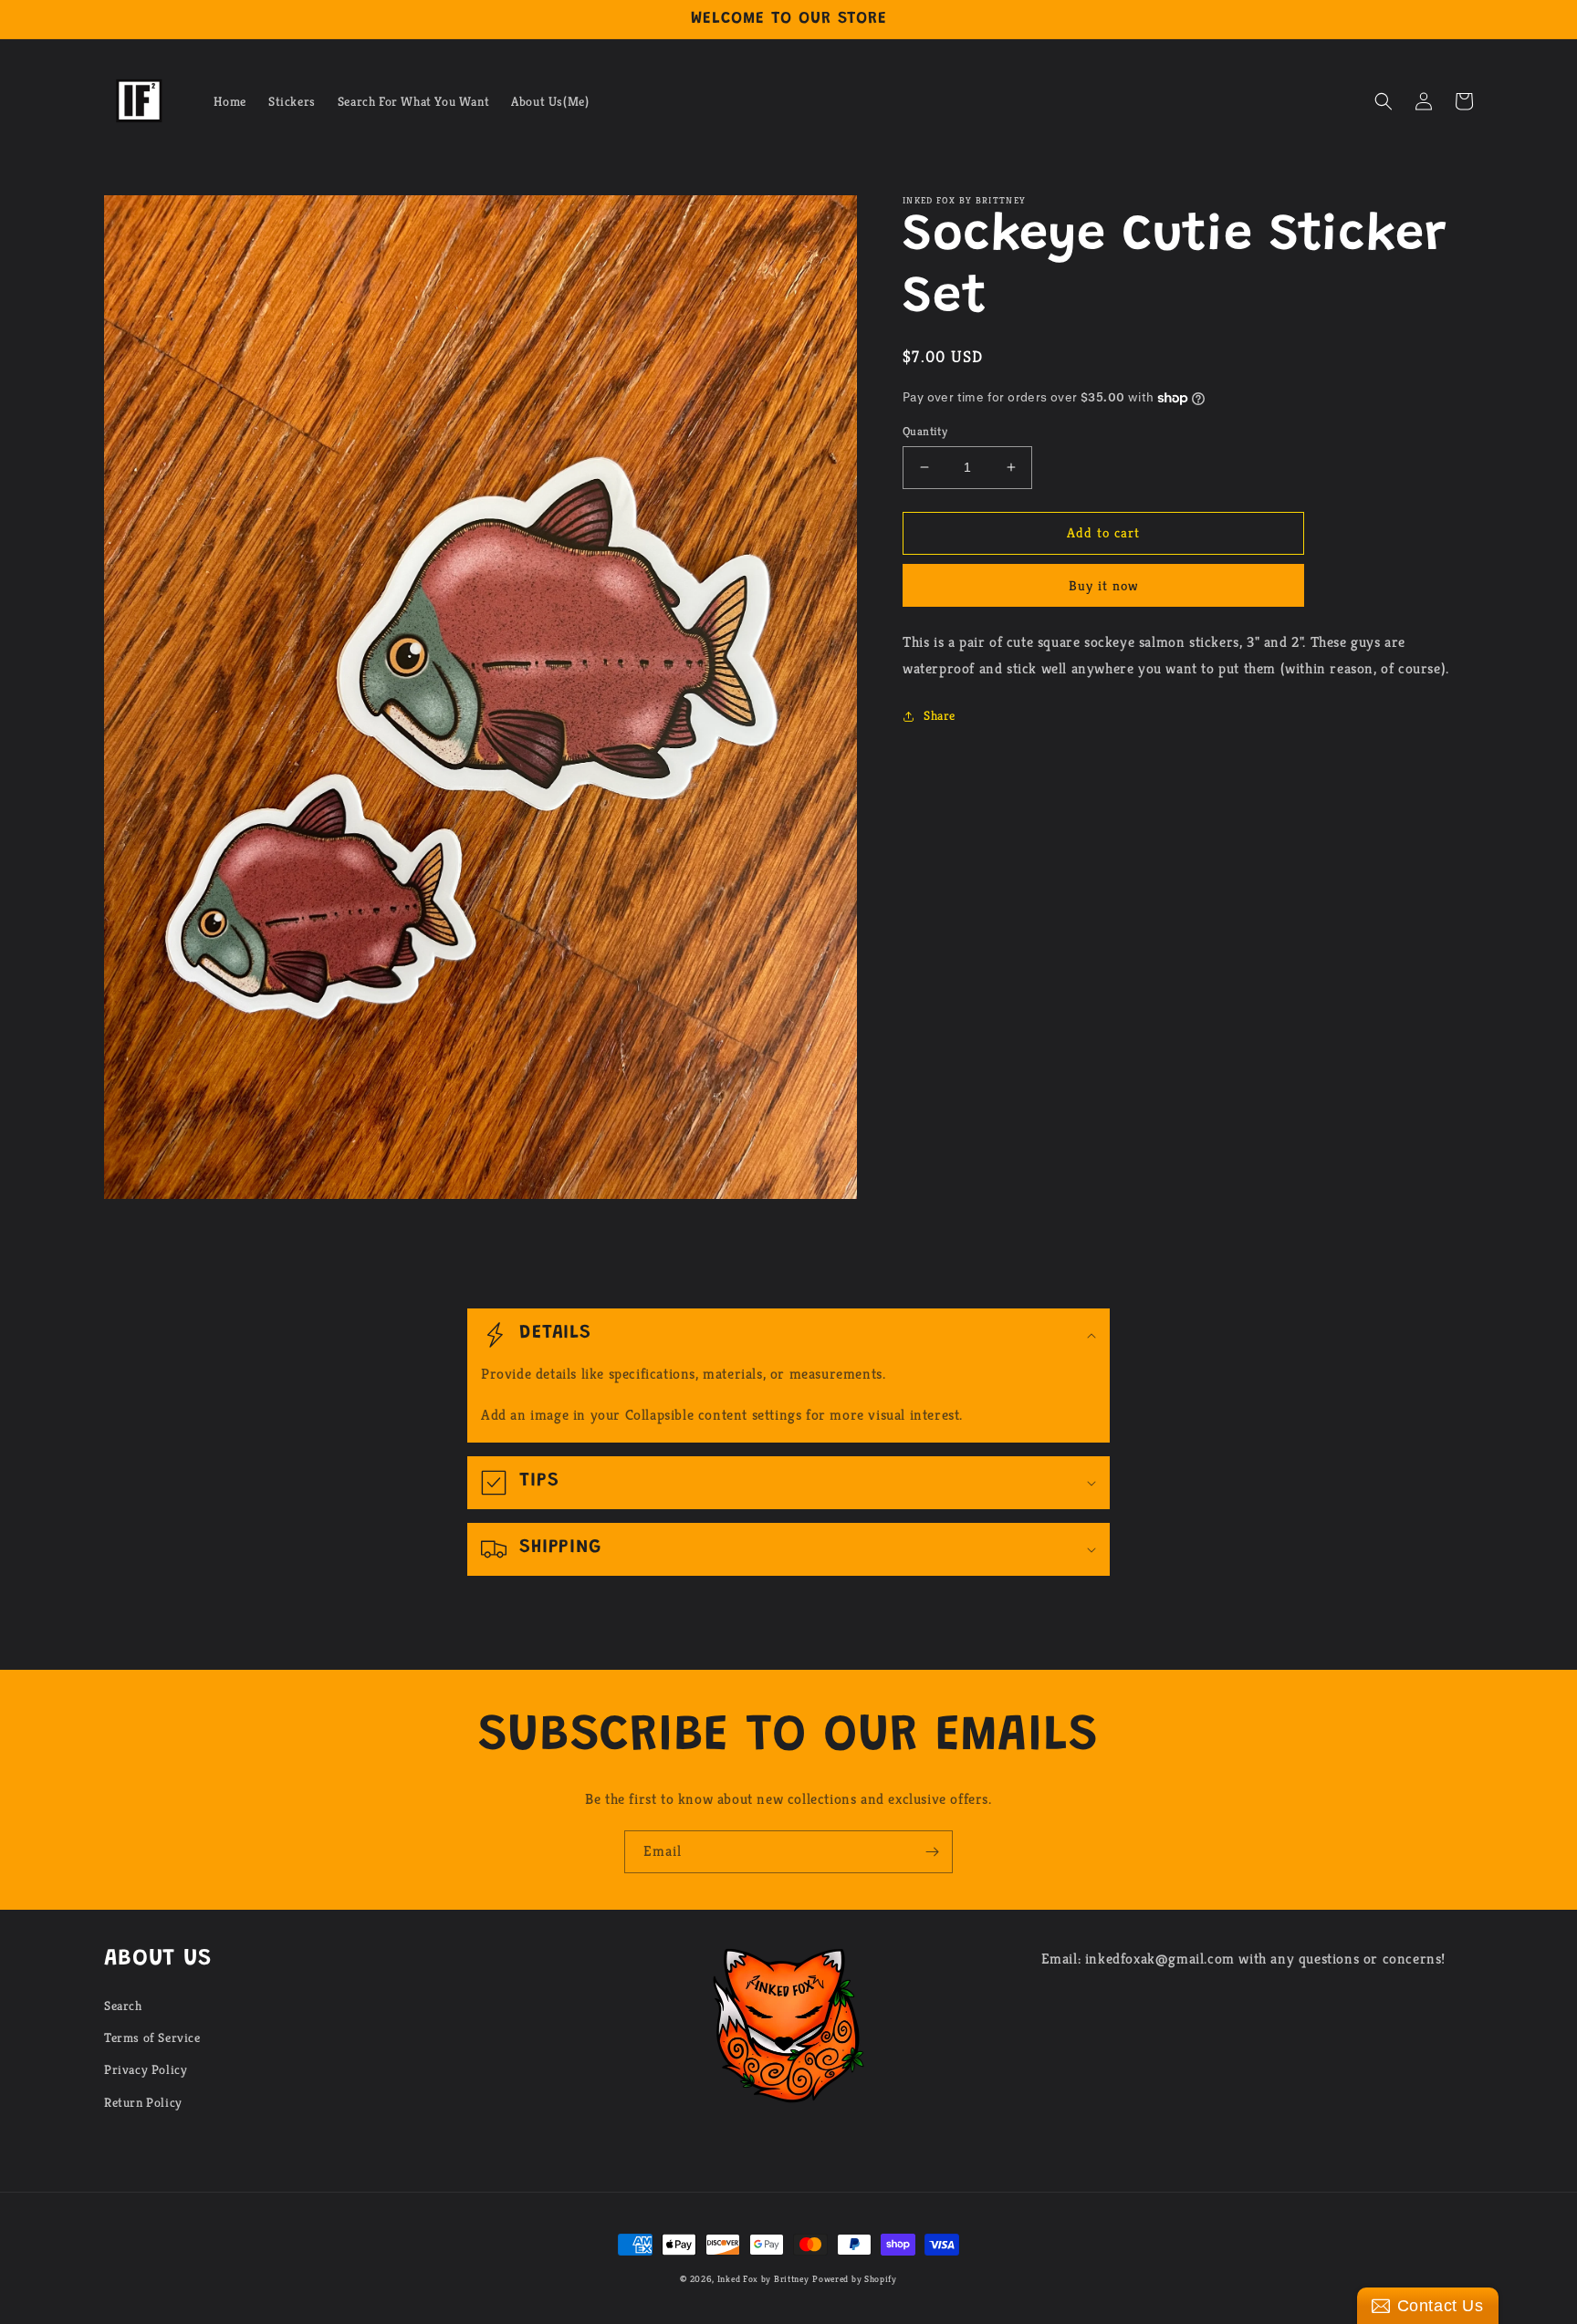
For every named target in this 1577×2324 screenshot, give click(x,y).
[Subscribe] (932, 1852)
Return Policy (143, 2102)
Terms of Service (152, 2037)
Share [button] (940, 715)
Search (123, 2006)
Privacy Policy (146, 2069)
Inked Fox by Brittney (763, 2279)
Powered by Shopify (855, 2279)
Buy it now (1104, 585)
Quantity (925, 431)
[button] (1384, 101)
